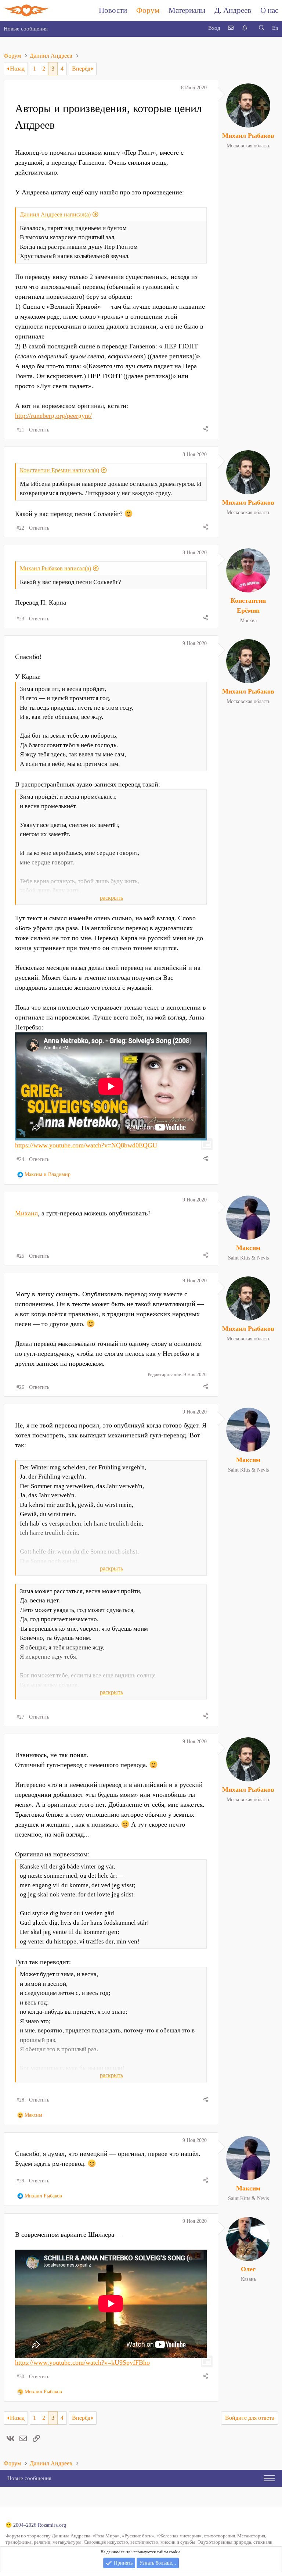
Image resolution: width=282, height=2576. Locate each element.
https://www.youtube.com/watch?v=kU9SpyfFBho (82, 2362)
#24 (20, 1159)
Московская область (248, 146)
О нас (269, 10)
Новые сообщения (26, 29)
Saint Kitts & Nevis (248, 1258)
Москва (248, 621)
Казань (248, 2279)
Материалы (187, 10)
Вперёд (81, 69)
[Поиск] (261, 28)
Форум (148, 10)
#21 (20, 430)
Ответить (39, 430)
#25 (20, 1256)
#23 (20, 619)
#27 (20, 1717)
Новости (113, 10)
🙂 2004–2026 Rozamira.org (36, 2525)
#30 (20, 2377)
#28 (20, 2100)
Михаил (26, 1213)
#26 (20, 1387)
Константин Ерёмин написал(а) (59, 470)
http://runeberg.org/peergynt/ (53, 416)
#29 (20, 2181)
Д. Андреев (233, 10)
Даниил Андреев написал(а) (55, 214)
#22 (20, 528)
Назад (17, 69)
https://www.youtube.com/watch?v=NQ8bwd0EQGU (86, 1145)
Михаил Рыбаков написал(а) (55, 568)
